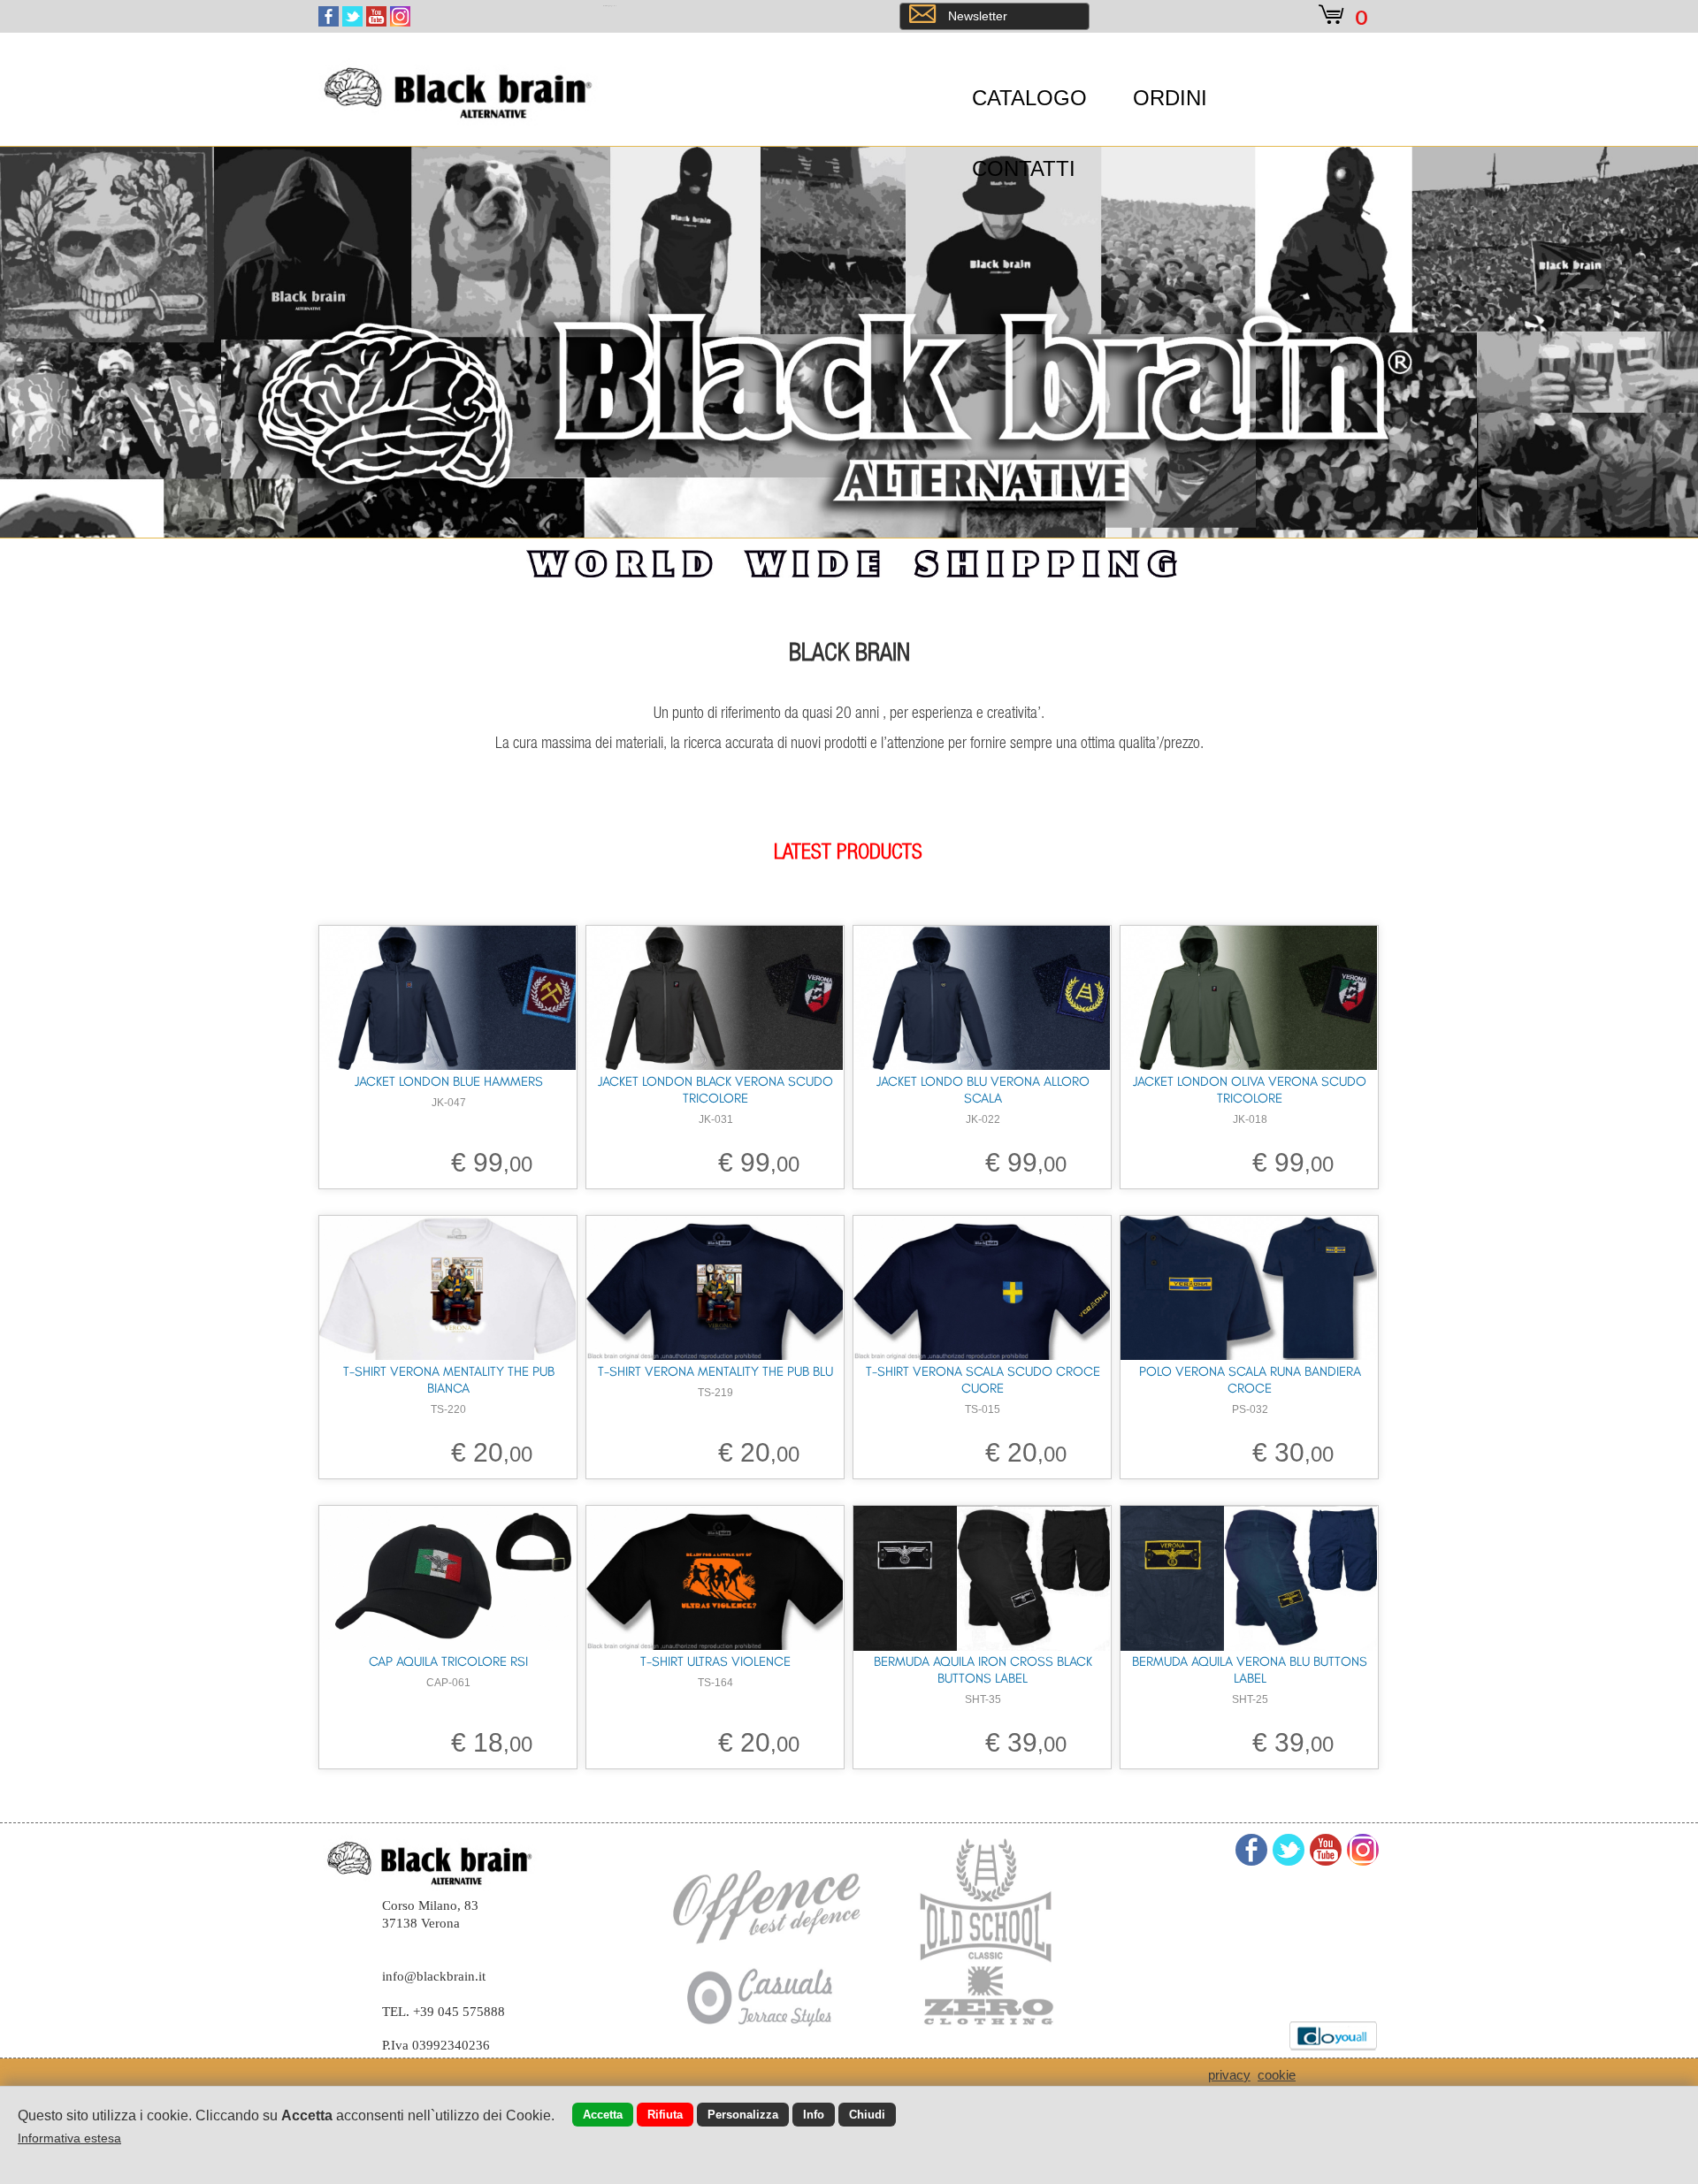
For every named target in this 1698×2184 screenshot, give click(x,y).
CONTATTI (1024, 168)
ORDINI (1170, 98)
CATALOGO (1029, 98)
